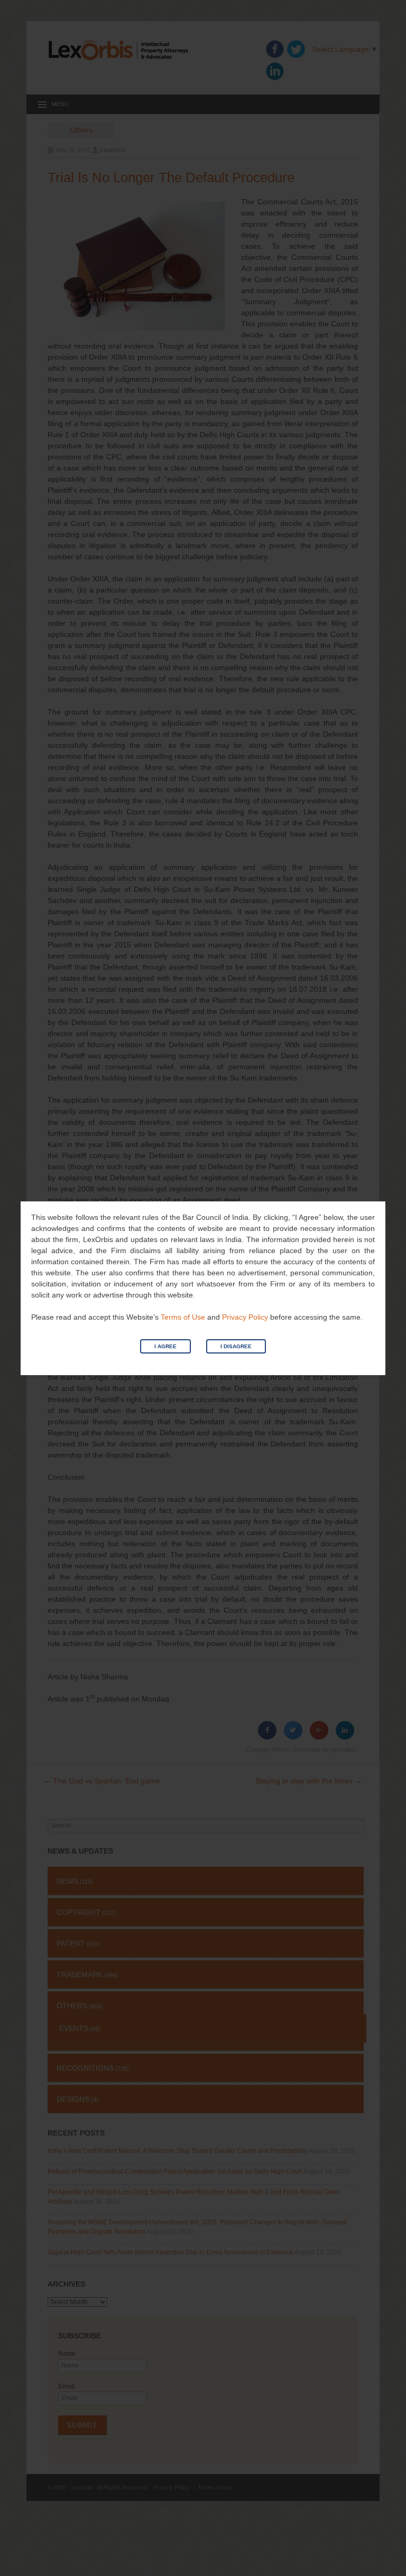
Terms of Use (183, 1317)
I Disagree (236, 1346)
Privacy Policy (245, 1317)
